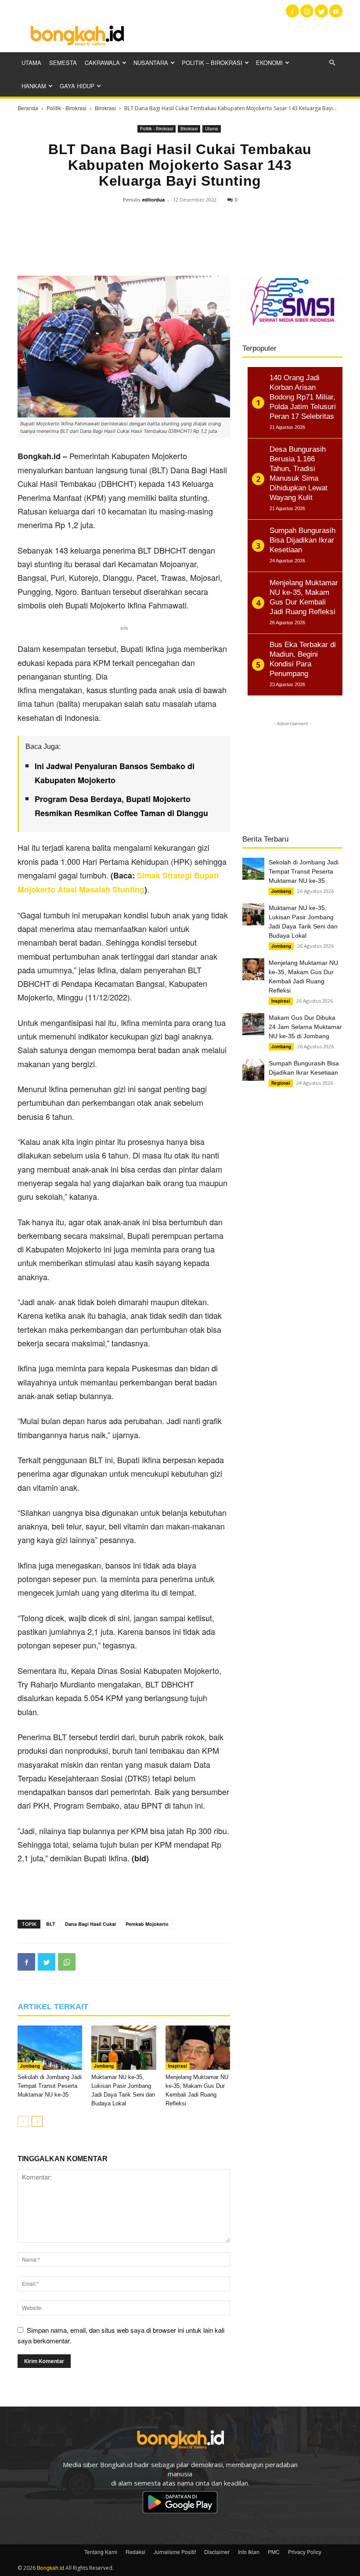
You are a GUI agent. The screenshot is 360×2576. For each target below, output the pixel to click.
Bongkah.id (50, 2567)
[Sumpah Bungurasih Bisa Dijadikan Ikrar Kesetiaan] (253, 1070)
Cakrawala (102, 63)
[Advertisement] (239, 35)
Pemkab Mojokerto (147, 1924)
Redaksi (135, 2552)
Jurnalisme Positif (175, 2552)
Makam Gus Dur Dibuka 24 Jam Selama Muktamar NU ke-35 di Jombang (305, 1027)
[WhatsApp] (67, 1962)
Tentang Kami (101, 2552)
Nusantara (151, 63)
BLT (51, 1924)
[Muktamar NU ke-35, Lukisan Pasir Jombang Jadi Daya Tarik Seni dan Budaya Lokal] (124, 2048)
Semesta (63, 63)
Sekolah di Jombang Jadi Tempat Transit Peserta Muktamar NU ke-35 (50, 2086)
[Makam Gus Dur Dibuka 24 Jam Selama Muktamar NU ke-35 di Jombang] (253, 1024)
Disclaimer (217, 2552)
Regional (281, 1083)
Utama (31, 63)
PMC (274, 2552)
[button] (332, 63)
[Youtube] (336, 11)
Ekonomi (269, 63)
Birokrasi (105, 108)
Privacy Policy (305, 2552)
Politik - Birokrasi (67, 108)
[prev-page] (23, 2121)
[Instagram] (307, 11)
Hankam (34, 86)
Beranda (28, 108)
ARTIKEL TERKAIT (53, 2007)
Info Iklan (249, 2552)
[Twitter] (321, 11)
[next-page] (37, 2121)
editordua (153, 200)
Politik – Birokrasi (212, 63)
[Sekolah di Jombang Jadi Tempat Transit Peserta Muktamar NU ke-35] (50, 2048)
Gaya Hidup (77, 86)
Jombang (30, 2066)
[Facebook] (292, 11)
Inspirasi (178, 2066)
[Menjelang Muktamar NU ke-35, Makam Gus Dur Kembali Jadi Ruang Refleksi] (198, 2048)
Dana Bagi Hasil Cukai (90, 1924)
